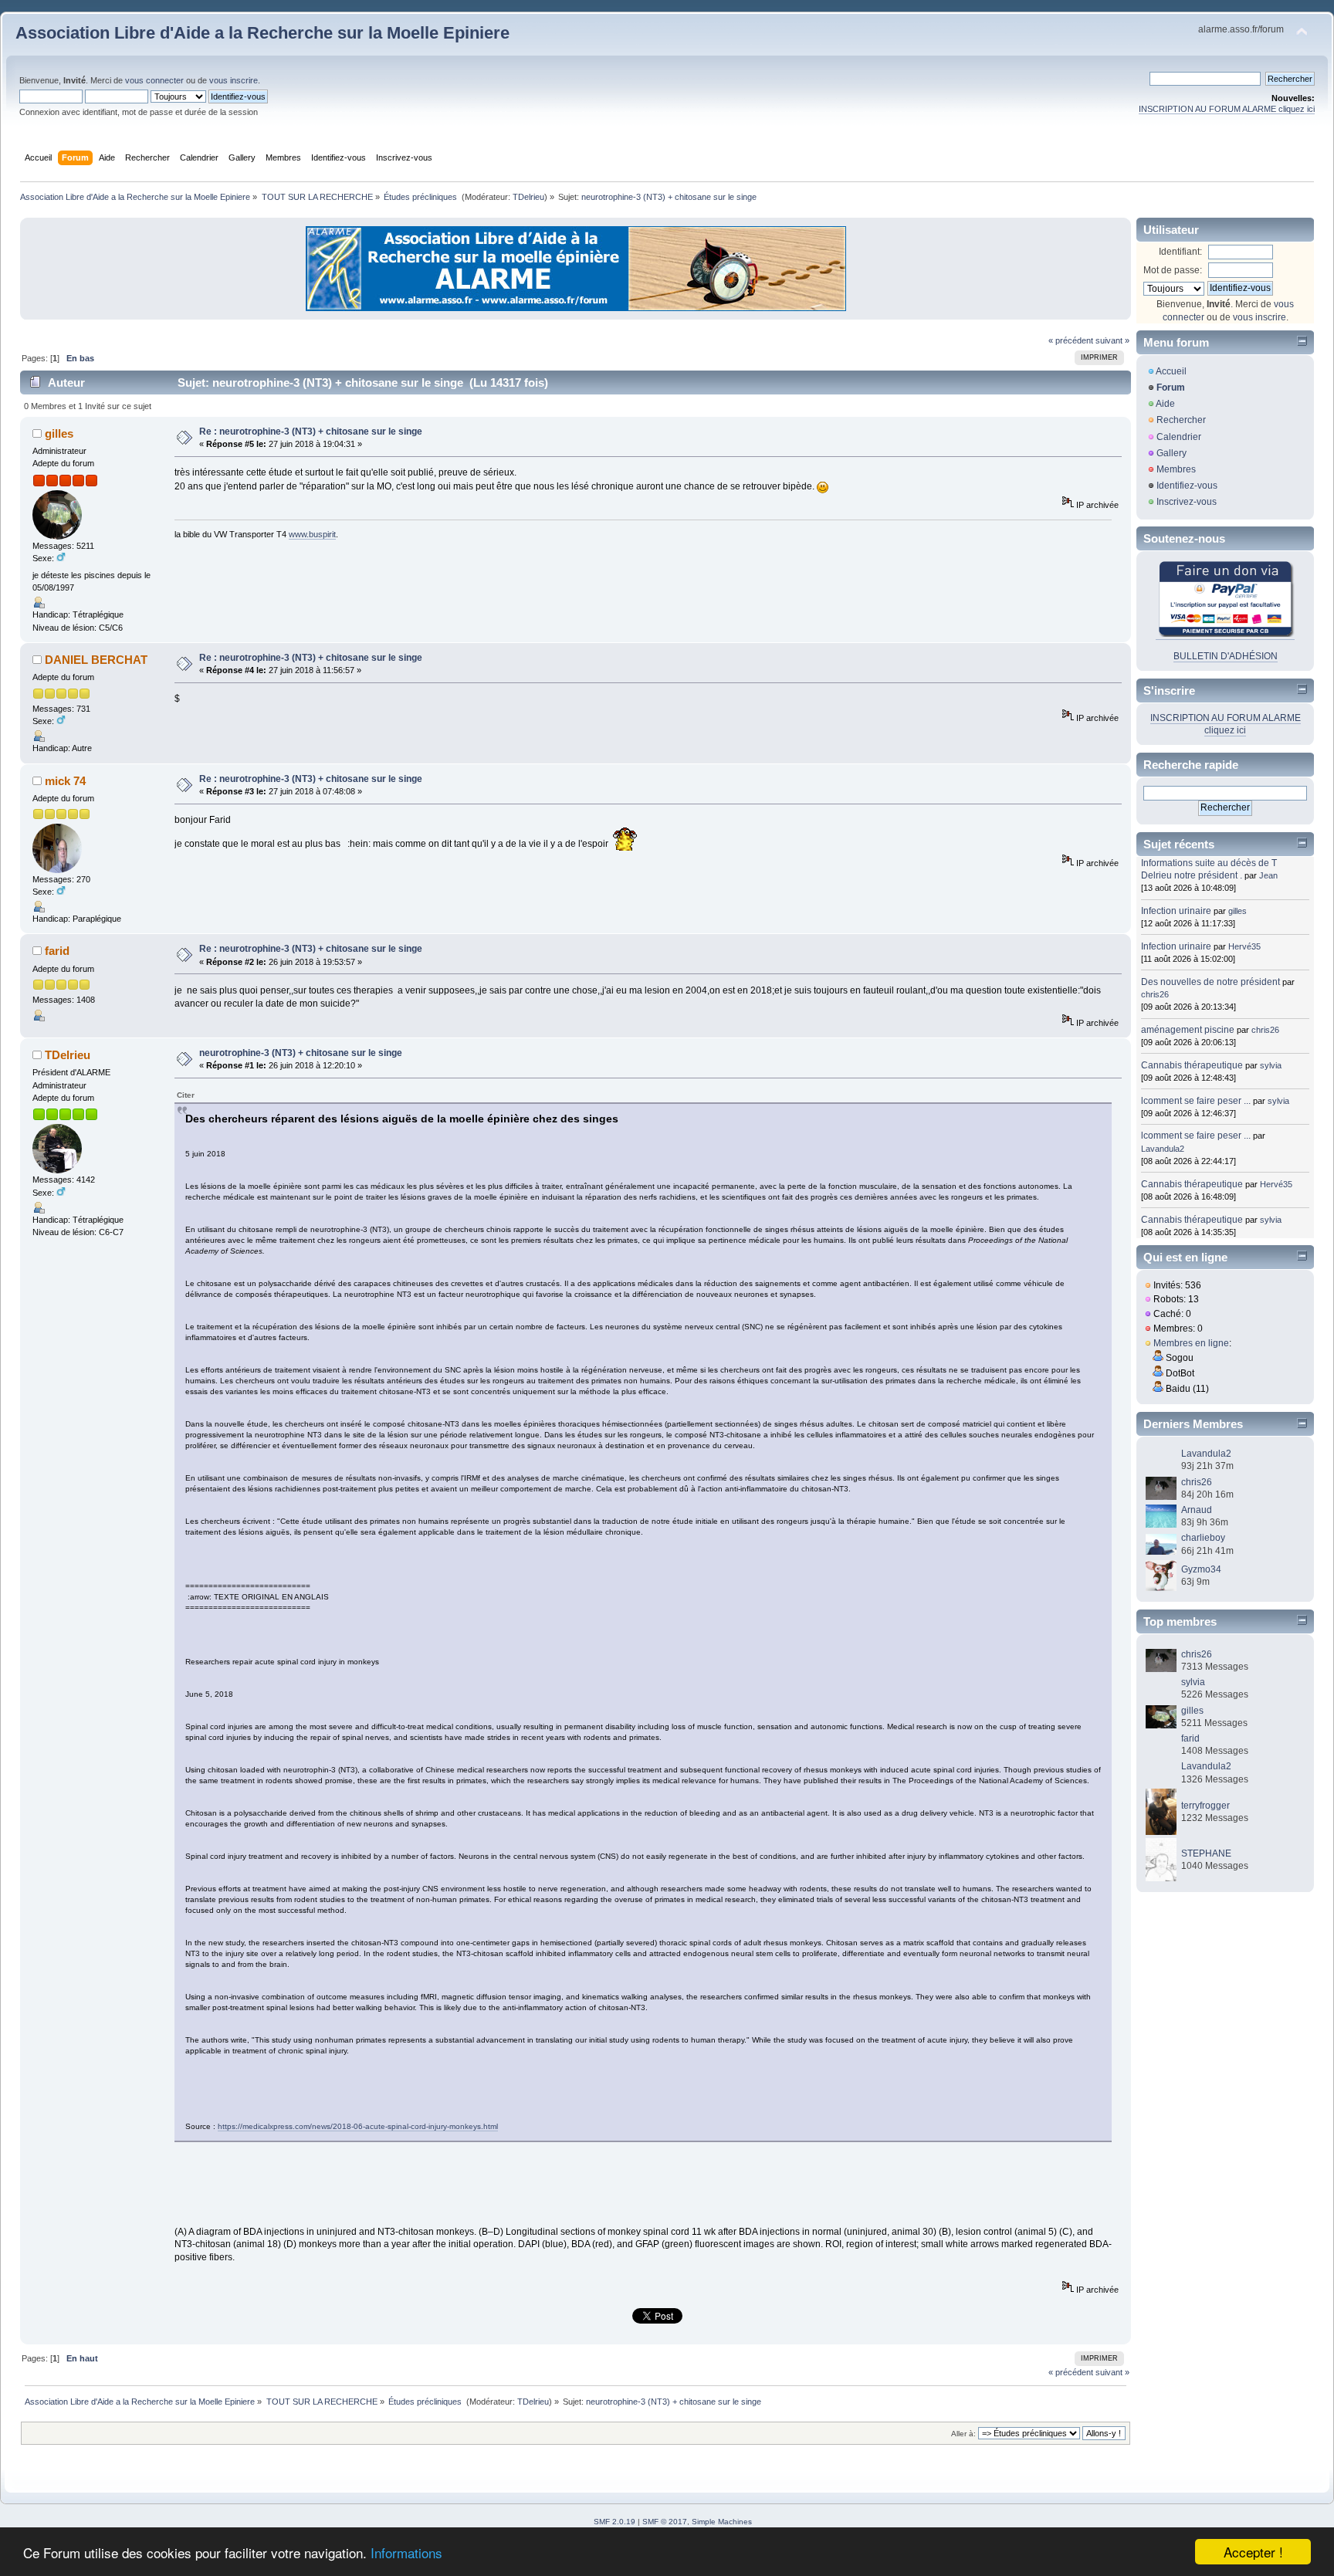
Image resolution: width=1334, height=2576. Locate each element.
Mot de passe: (1173, 270)
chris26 (1155, 994)
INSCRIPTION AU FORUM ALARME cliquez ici (1227, 109)
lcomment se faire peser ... (1196, 1101)
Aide (1165, 404)
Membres (1176, 469)
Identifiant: (1180, 252)
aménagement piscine (1188, 1030)
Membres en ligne (1191, 1343)
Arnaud (1197, 1510)
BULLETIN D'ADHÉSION (1226, 656)
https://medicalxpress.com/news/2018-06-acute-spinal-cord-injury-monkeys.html (358, 2126)
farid (57, 951)
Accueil (1171, 371)
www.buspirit (312, 534)
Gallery (1171, 453)
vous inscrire (234, 80)
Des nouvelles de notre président (1210, 982)
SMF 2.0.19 (615, 2522)
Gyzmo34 (1201, 1569)
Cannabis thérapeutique (1192, 1065)
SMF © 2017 (665, 2522)
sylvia (1271, 1065)
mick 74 (65, 781)
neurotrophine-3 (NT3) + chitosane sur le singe (301, 1053)
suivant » (1112, 340)
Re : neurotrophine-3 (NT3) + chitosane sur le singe (311, 432)
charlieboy (1203, 1538)
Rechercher (1181, 420)
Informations (406, 2552)
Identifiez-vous (1187, 486)
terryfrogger (1205, 1806)
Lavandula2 (1163, 1149)
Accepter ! (1253, 2552)
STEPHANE (1206, 1853)
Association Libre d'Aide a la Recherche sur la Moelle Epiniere (262, 33)
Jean (1268, 875)
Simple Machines (722, 2522)
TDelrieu (528, 197)
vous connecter (154, 80)
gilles (59, 433)
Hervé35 (1244, 946)
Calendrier (1179, 437)
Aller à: (963, 2434)
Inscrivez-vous (1187, 502)
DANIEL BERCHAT (96, 660)
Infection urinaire (1176, 911)
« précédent (1071, 340)
